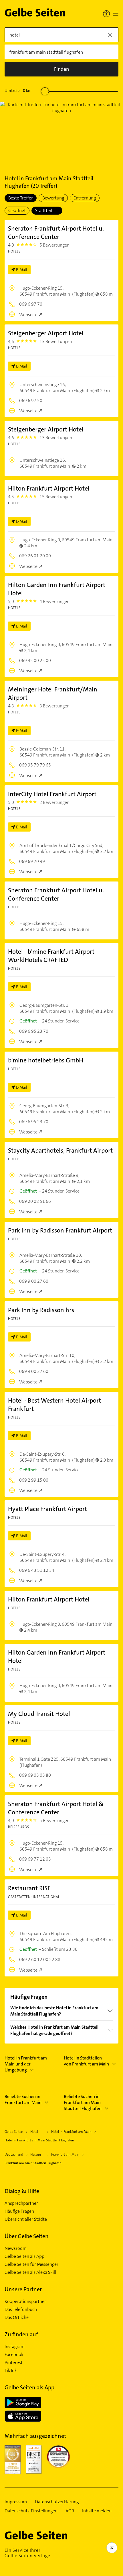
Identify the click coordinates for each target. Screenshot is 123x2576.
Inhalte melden (97, 2511)
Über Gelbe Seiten (27, 2236)
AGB (70, 2511)
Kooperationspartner (25, 2301)
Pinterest (14, 2363)
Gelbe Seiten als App (24, 2256)
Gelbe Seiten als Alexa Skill (30, 2272)
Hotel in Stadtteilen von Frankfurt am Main (86, 2061)
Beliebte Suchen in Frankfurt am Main (23, 2099)
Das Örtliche (17, 2317)
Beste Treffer (21, 198)
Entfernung (85, 198)
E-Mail (22, 270)
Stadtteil (44, 210)
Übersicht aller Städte (26, 2219)
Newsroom (16, 2248)
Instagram (15, 2347)
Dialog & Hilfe (22, 2191)
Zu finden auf (21, 2334)
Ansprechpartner (21, 2203)
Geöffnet (17, 210)
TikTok (11, 2371)
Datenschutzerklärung (57, 2502)
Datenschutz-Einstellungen (31, 2511)
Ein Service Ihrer (27, 2553)
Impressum (16, 2502)
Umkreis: (18, 90)
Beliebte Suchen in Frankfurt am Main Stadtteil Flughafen (83, 2102)
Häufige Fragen (19, 2211)
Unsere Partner (23, 2289)
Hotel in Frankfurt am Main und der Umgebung (26, 2064)
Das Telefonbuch (21, 2309)
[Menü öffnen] (116, 14)
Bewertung (53, 198)
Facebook (14, 2355)
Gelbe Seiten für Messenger (31, 2264)
